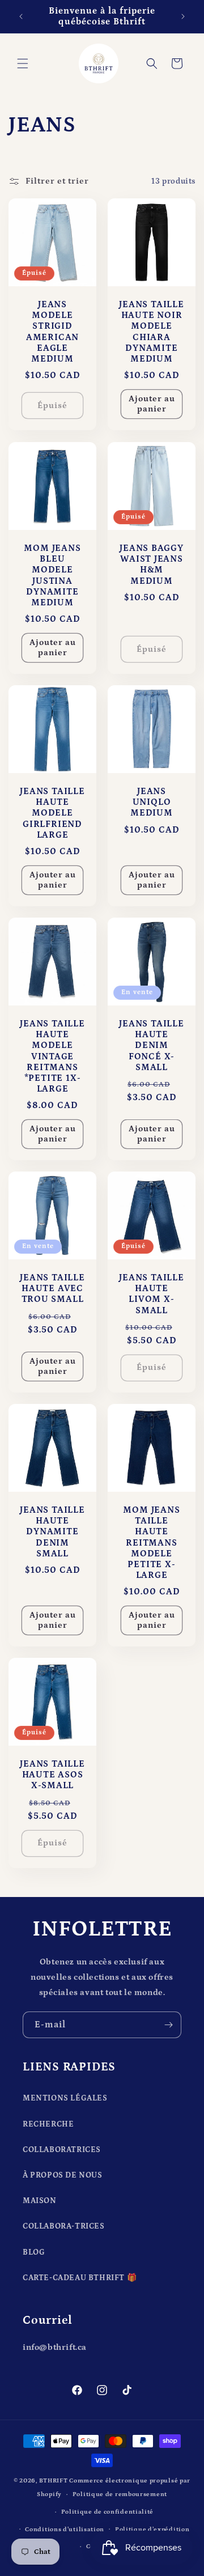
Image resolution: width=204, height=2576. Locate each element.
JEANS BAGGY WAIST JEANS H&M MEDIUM (152, 565)
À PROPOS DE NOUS (63, 2175)
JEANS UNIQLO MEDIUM (152, 802)
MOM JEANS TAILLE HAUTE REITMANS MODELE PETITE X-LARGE (151, 1543)
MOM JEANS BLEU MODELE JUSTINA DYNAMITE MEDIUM (52, 576)
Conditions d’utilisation (65, 2530)
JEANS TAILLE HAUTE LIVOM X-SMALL (151, 1294)
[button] (23, 63)
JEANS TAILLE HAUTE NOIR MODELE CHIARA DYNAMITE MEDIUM (151, 332)
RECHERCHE (48, 2124)
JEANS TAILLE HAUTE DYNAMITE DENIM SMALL (52, 1532)
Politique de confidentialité (108, 2512)
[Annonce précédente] (21, 16)
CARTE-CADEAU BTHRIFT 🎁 (80, 2278)
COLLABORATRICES (62, 2150)
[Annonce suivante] (183, 16)
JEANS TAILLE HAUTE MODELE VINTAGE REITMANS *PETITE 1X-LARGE (52, 1056)
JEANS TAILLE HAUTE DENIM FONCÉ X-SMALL (151, 1046)
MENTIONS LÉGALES (65, 2098)
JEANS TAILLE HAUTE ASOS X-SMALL (52, 1775)
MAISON (40, 2201)
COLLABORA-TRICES (64, 2226)
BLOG (34, 2252)
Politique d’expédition (152, 2530)
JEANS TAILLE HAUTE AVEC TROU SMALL (52, 1289)
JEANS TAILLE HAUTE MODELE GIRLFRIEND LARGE (52, 813)
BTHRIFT (54, 2481)
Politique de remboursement (120, 2494)
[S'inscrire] (168, 2025)
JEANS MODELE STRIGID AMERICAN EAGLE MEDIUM (52, 332)
